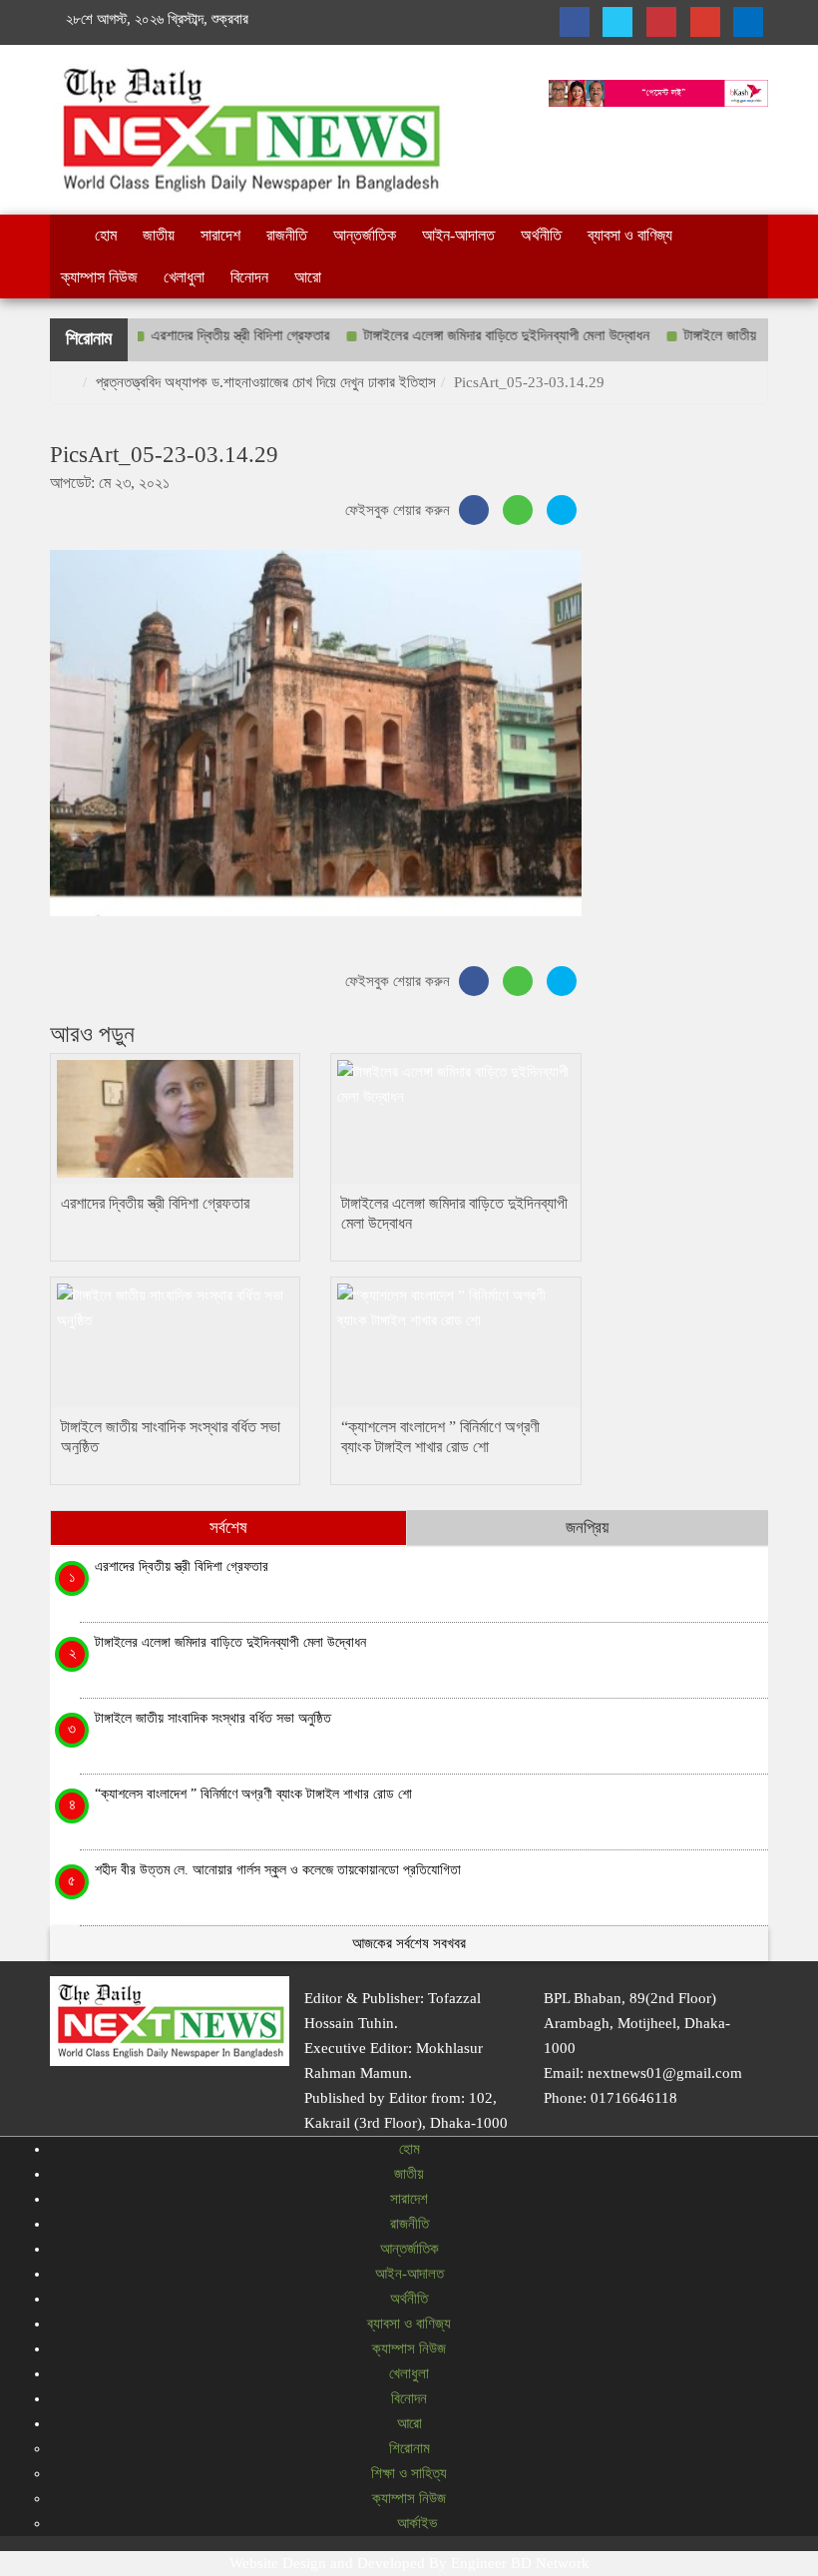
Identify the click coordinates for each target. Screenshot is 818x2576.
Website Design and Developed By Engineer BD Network (409, 2563)
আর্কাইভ (415, 2523)
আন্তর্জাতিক (365, 235)
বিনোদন (249, 277)
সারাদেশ (220, 235)
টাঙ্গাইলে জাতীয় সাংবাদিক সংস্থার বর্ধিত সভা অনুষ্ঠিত (213, 1718)
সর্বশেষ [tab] (228, 1528)
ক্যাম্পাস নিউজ (99, 277)
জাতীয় (159, 235)
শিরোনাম (409, 2448)
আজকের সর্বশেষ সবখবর (409, 1943)
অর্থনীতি (541, 235)
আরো (308, 277)
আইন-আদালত (458, 235)
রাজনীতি (287, 235)
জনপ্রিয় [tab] (587, 1528)
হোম (106, 235)
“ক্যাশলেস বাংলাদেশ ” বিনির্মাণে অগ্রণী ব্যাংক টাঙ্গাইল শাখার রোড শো (255, 1794)
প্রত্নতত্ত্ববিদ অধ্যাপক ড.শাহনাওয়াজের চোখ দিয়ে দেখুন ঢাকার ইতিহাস (266, 382)
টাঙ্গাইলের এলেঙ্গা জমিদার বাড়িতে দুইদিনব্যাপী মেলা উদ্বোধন (472, 335)
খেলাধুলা (184, 277)
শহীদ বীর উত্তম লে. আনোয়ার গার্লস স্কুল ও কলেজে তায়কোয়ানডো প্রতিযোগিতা (278, 1869)
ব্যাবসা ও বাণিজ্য (630, 235)
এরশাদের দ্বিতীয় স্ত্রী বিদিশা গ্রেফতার (206, 335)
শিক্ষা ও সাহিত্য (409, 2473)
